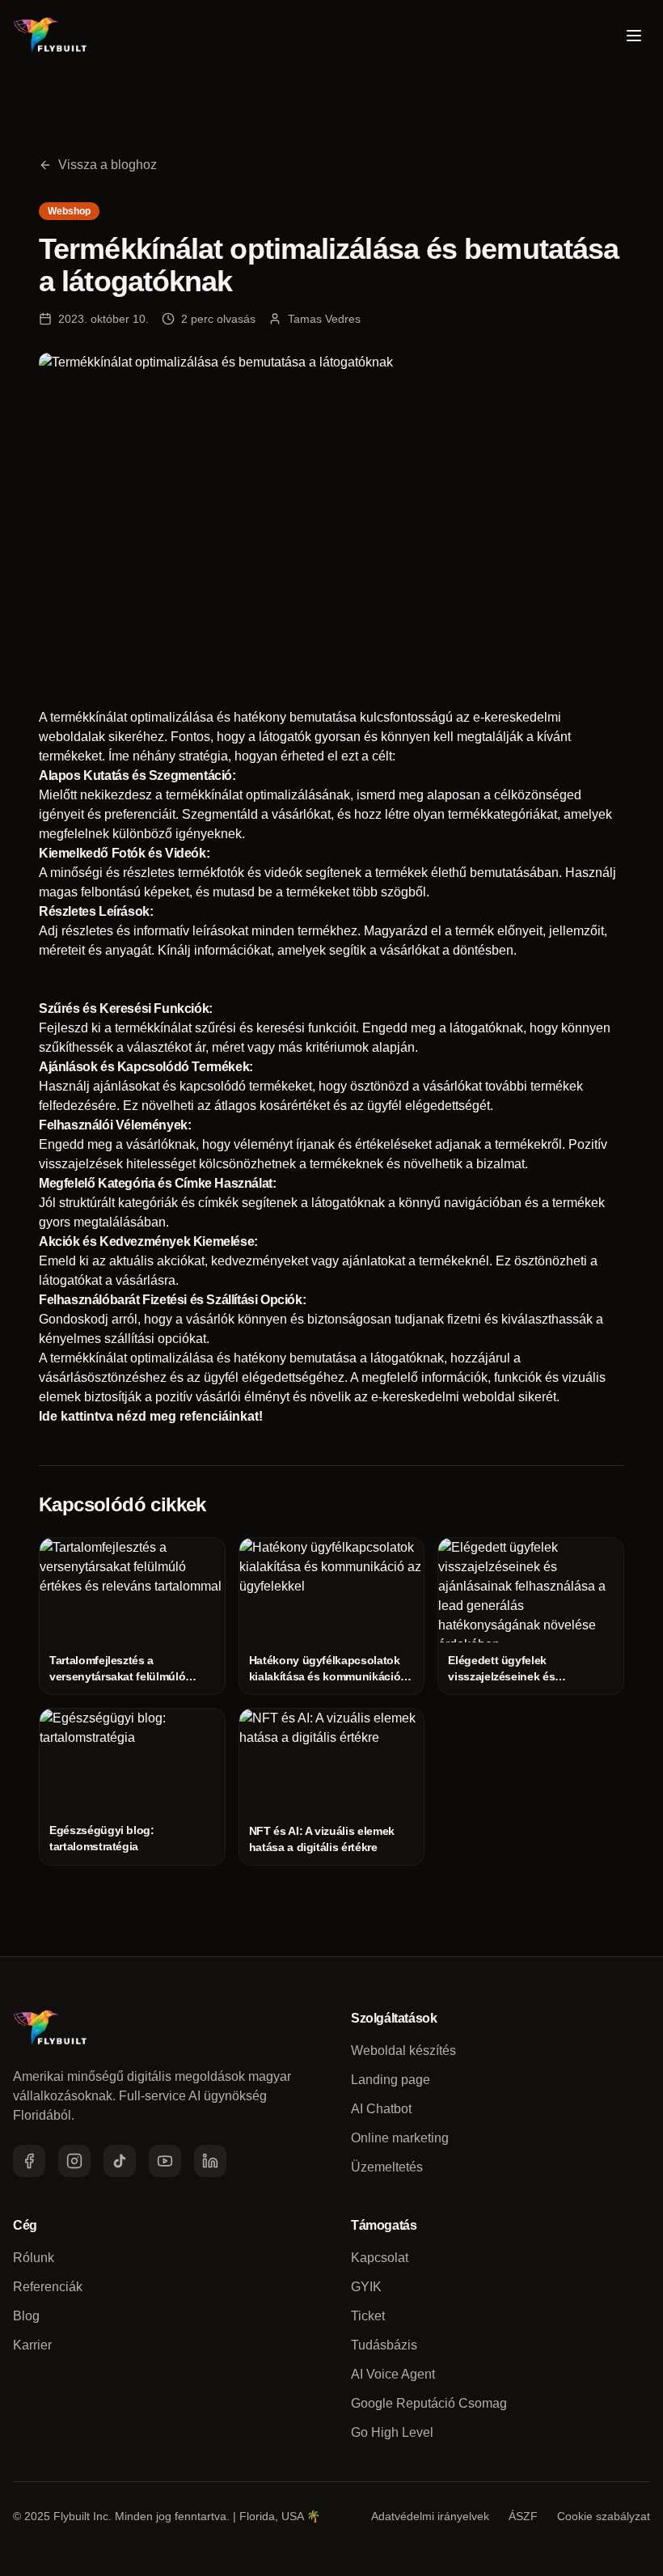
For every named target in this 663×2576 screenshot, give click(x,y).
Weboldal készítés (403, 2051)
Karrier (32, 2345)
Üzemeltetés (387, 2167)
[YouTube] (165, 2161)
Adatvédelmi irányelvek (430, 2516)
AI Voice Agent (393, 2374)
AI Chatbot (381, 2109)
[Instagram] (74, 2161)
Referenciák (48, 2287)
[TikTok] (120, 2161)
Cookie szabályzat (604, 2516)
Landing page (391, 2080)
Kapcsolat (380, 2258)
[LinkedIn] (210, 2161)
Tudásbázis (384, 2345)
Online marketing (400, 2138)
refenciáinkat (219, 1416)
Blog (26, 2316)
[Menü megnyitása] (634, 36)
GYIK (366, 2287)
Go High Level (392, 2432)
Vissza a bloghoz (108, 165)
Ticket (368, 2316)
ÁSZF (523, 2516)
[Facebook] (29, 2161)
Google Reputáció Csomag (429, 2403)
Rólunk (34, 2258)
